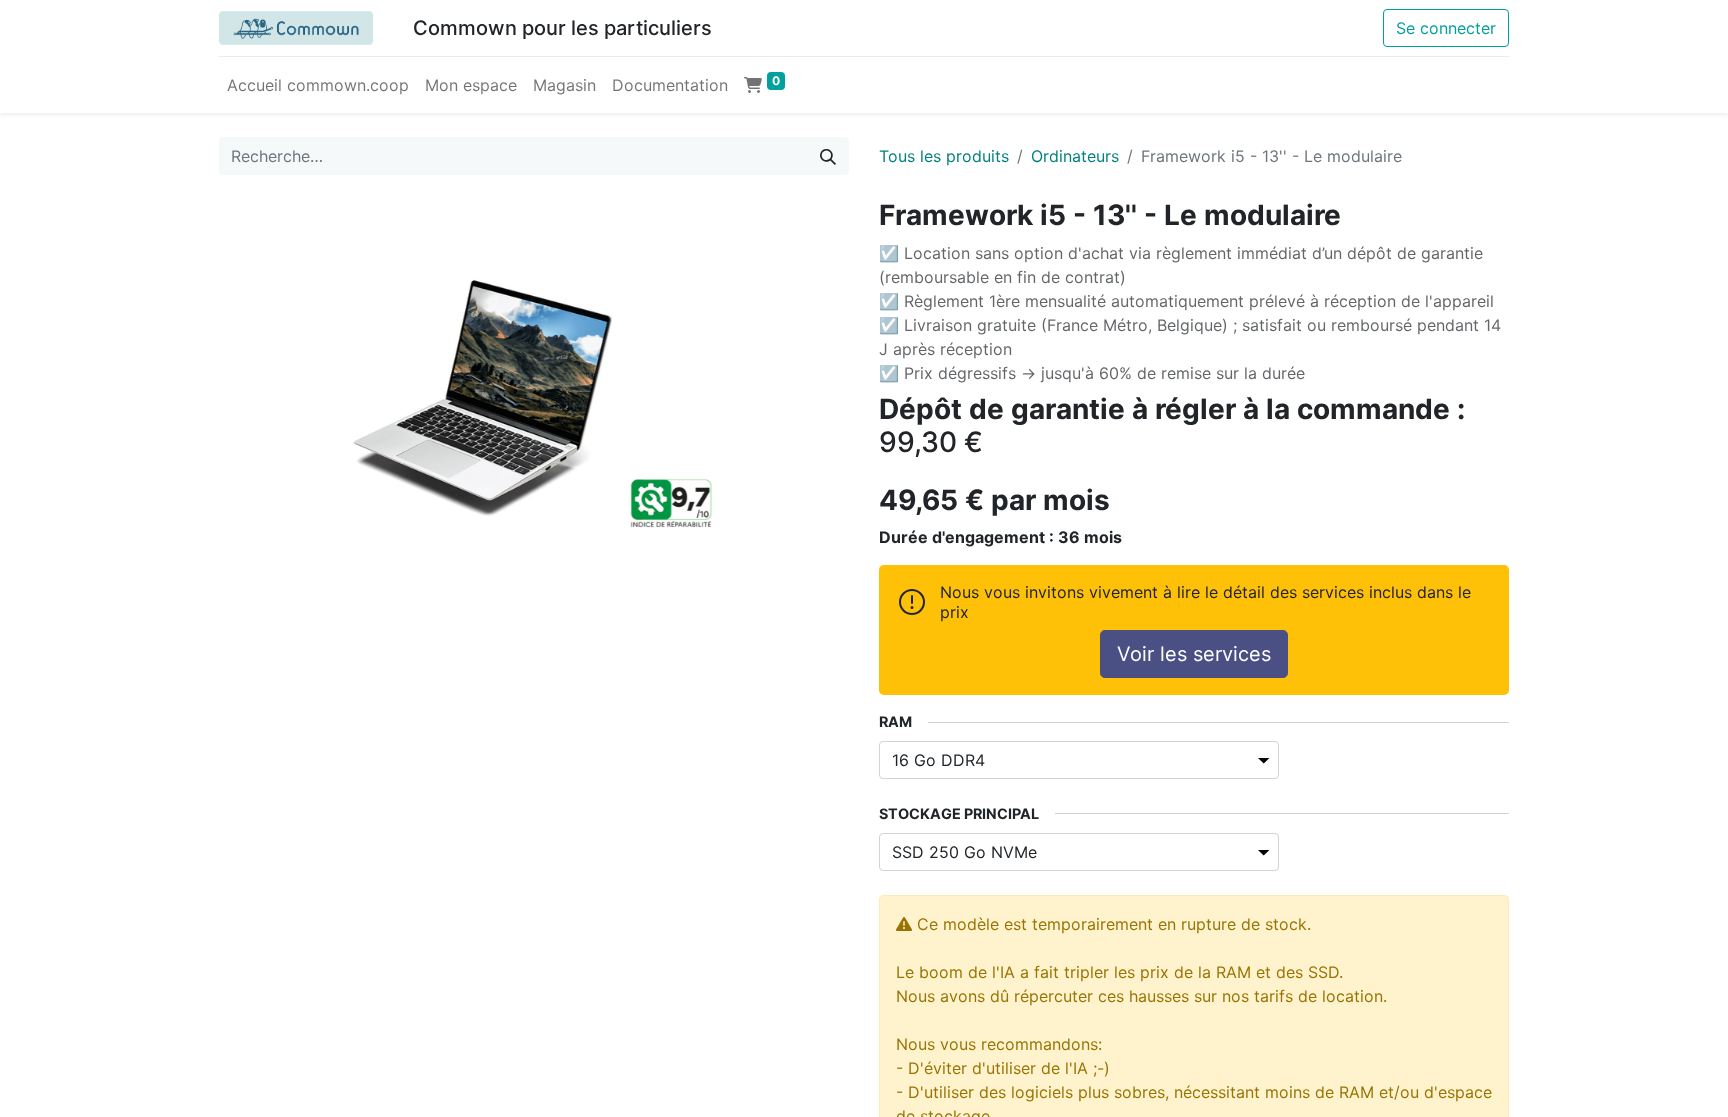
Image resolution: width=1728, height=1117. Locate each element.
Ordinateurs (1075, 156)
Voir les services (1194, 654)
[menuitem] (318, 85)
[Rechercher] (828, 156)
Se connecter (1446, 28)
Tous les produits (944, 156)
